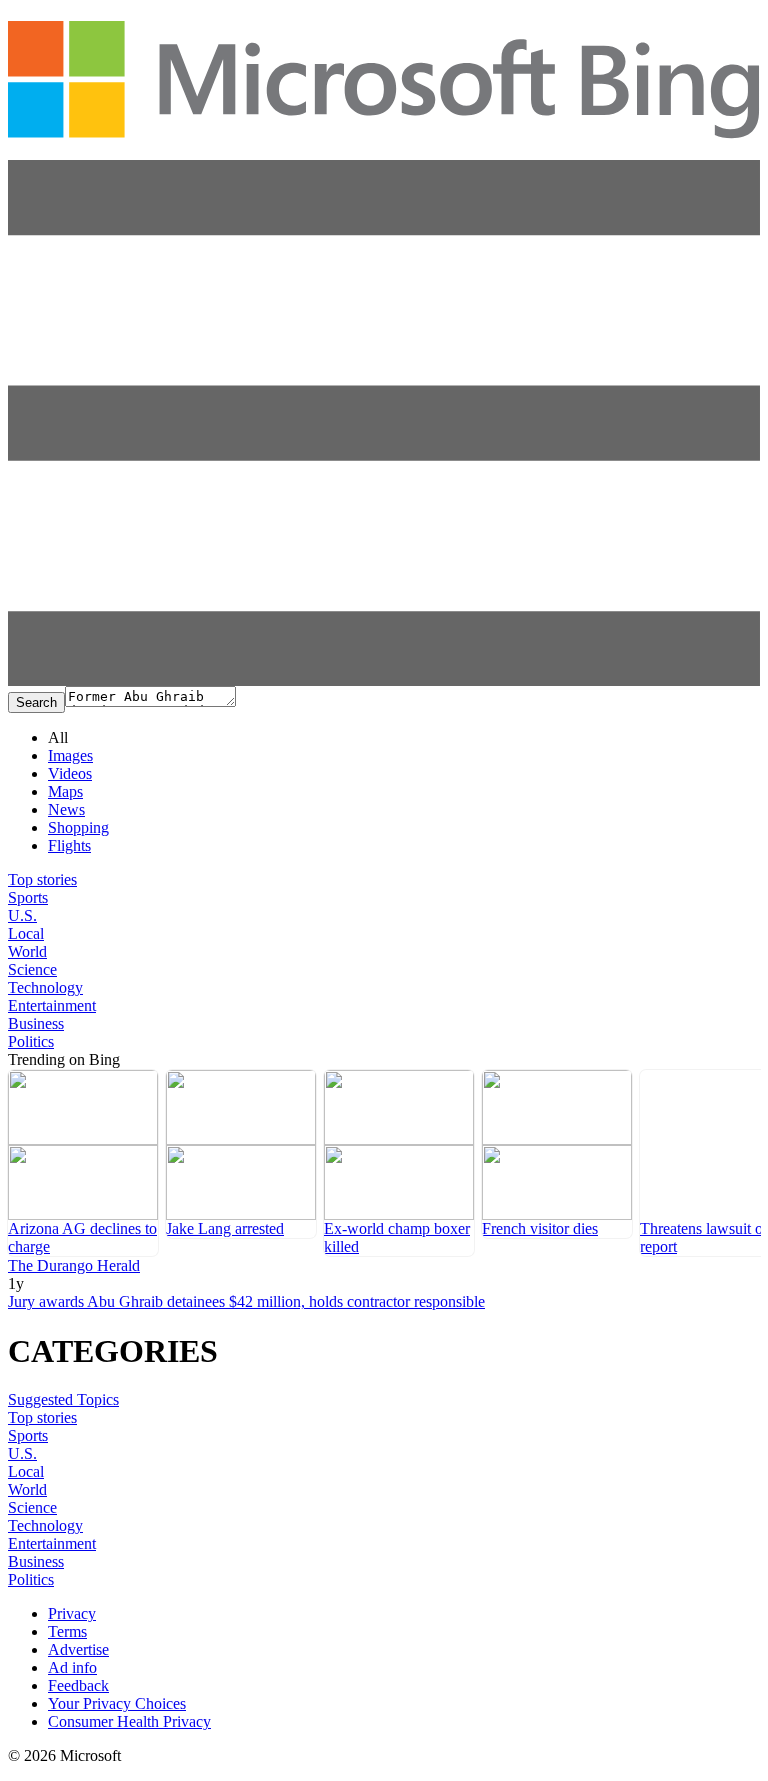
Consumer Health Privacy (129, 1721)
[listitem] (83, 1163)
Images (70, 755)
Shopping (78, 827)
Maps (65, 791)
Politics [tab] (31, 1041)
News (66, 809)
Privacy (72, 1613)
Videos (70, 773)
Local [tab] (26, 933)
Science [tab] (32, 969)
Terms (67, 1631)
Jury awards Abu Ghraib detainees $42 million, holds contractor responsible (246, 1301)
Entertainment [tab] (52, 1005)
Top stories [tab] (42, 879)
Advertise (78, 1649)
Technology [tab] (45, 987)
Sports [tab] (28, 897)
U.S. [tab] (22, 915)
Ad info (72, 1667)
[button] (384, 680)
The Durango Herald (74, 1265)
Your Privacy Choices (117, 1703)
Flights (69, 845)
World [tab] (27, 951)
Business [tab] (36, 1023)
